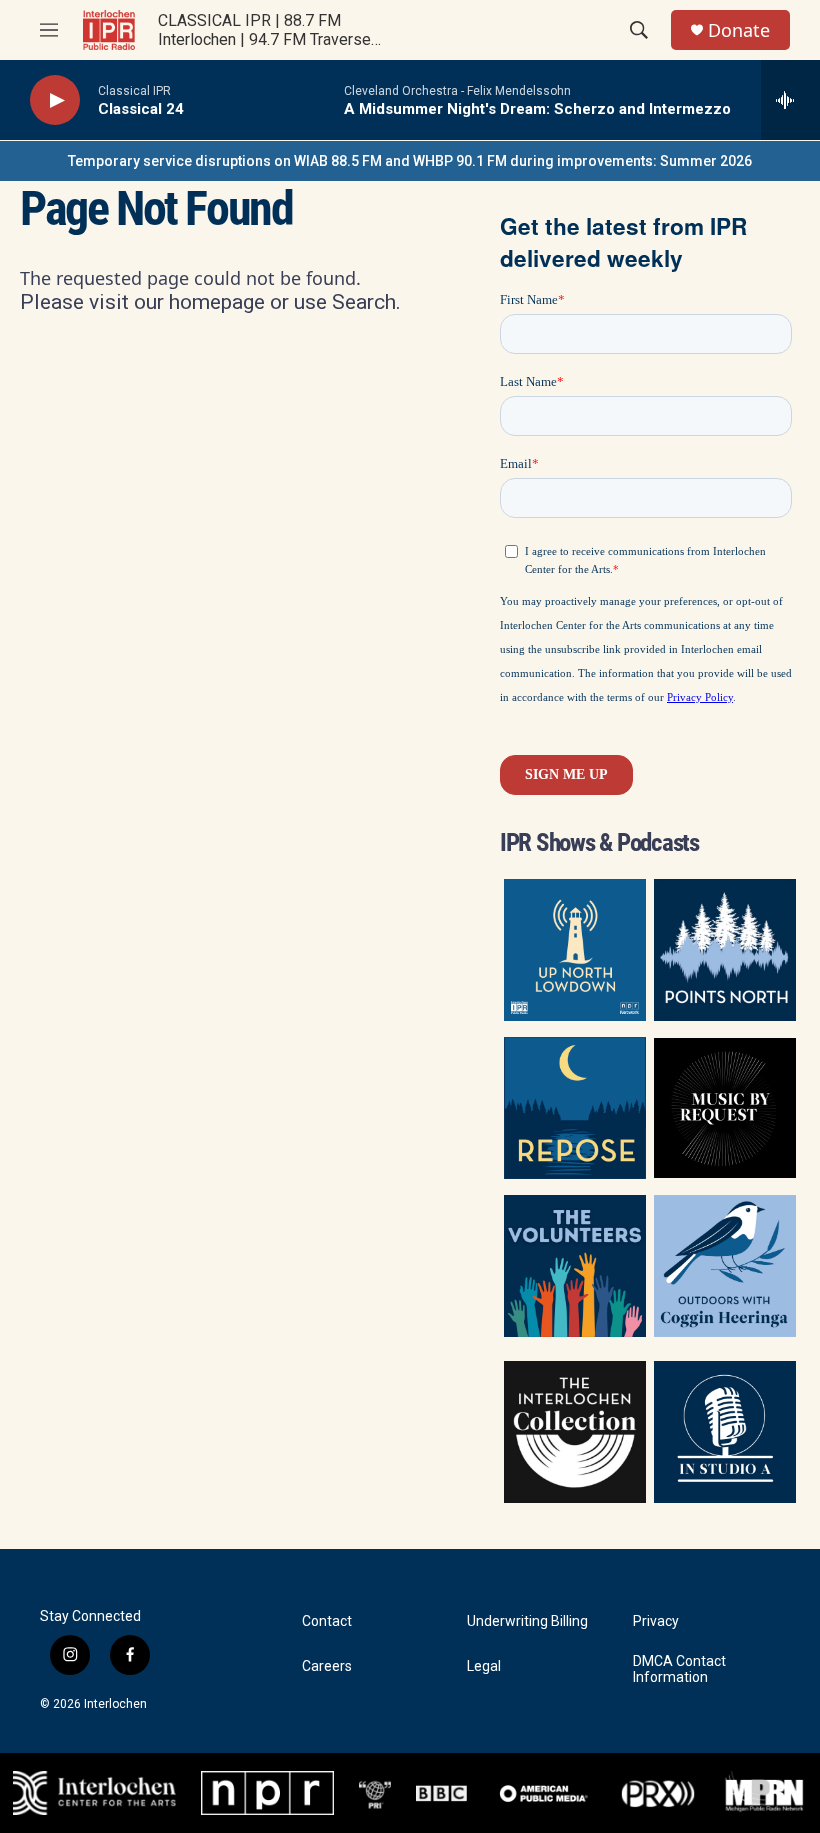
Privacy (656, 1621)
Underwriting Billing (527, 1621)
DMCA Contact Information (679, 1669)
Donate (739, 30)
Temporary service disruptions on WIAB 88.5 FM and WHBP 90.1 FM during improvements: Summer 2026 (410, 161)
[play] (55, 100)
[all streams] (790, 100)
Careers (327, 1666)
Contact (327, 1621)
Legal (484, 1666)
